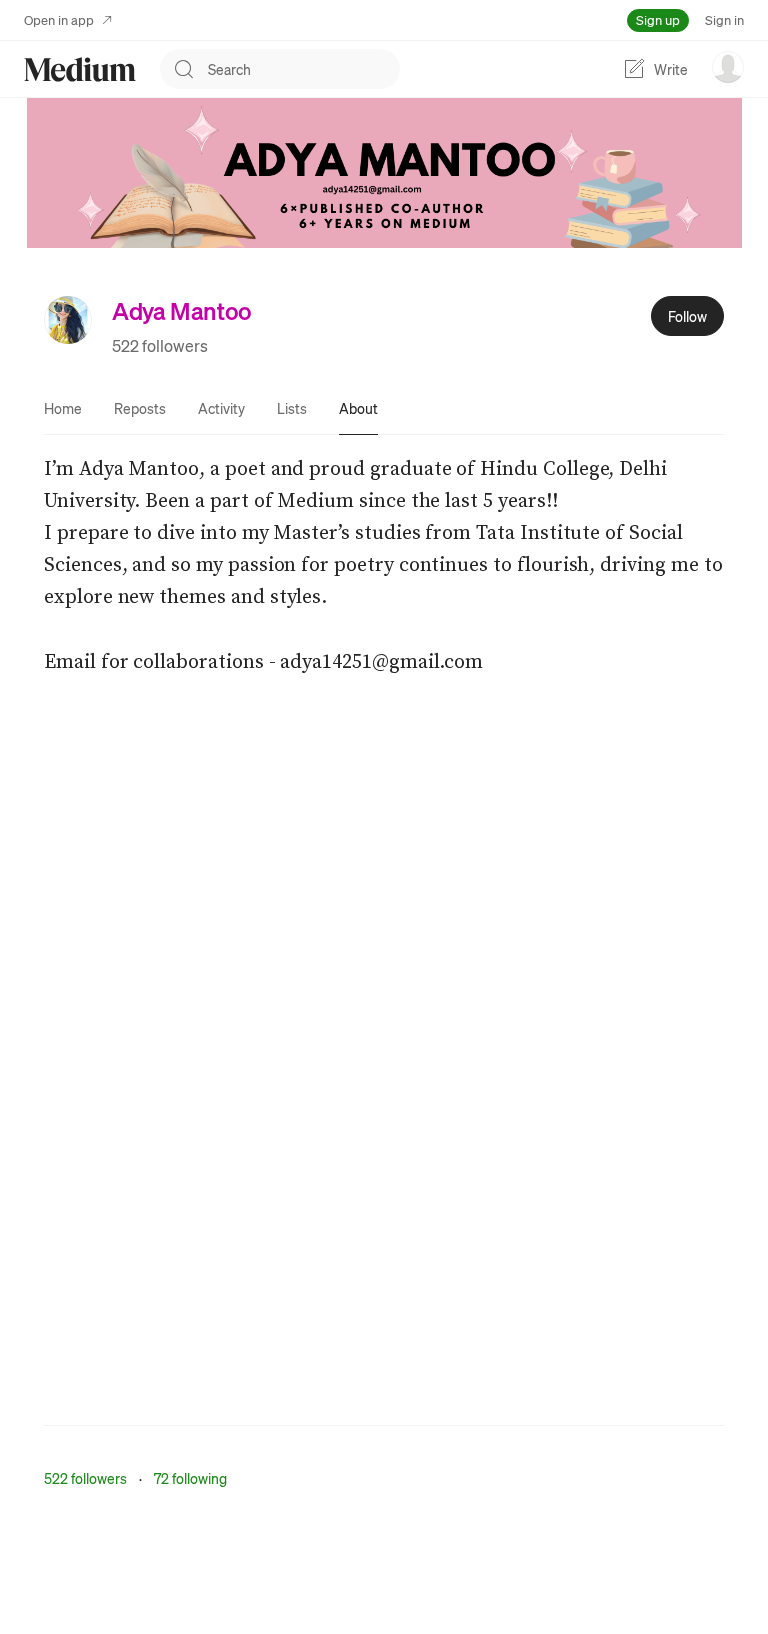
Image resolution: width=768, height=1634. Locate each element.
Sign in (724, 19)
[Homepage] (80, 69)
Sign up (658, 19)
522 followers (160, 345)
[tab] (63, 408)
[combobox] (304, 69)
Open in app (59, 19)
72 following (190, 1478)
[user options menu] (728, 67)
